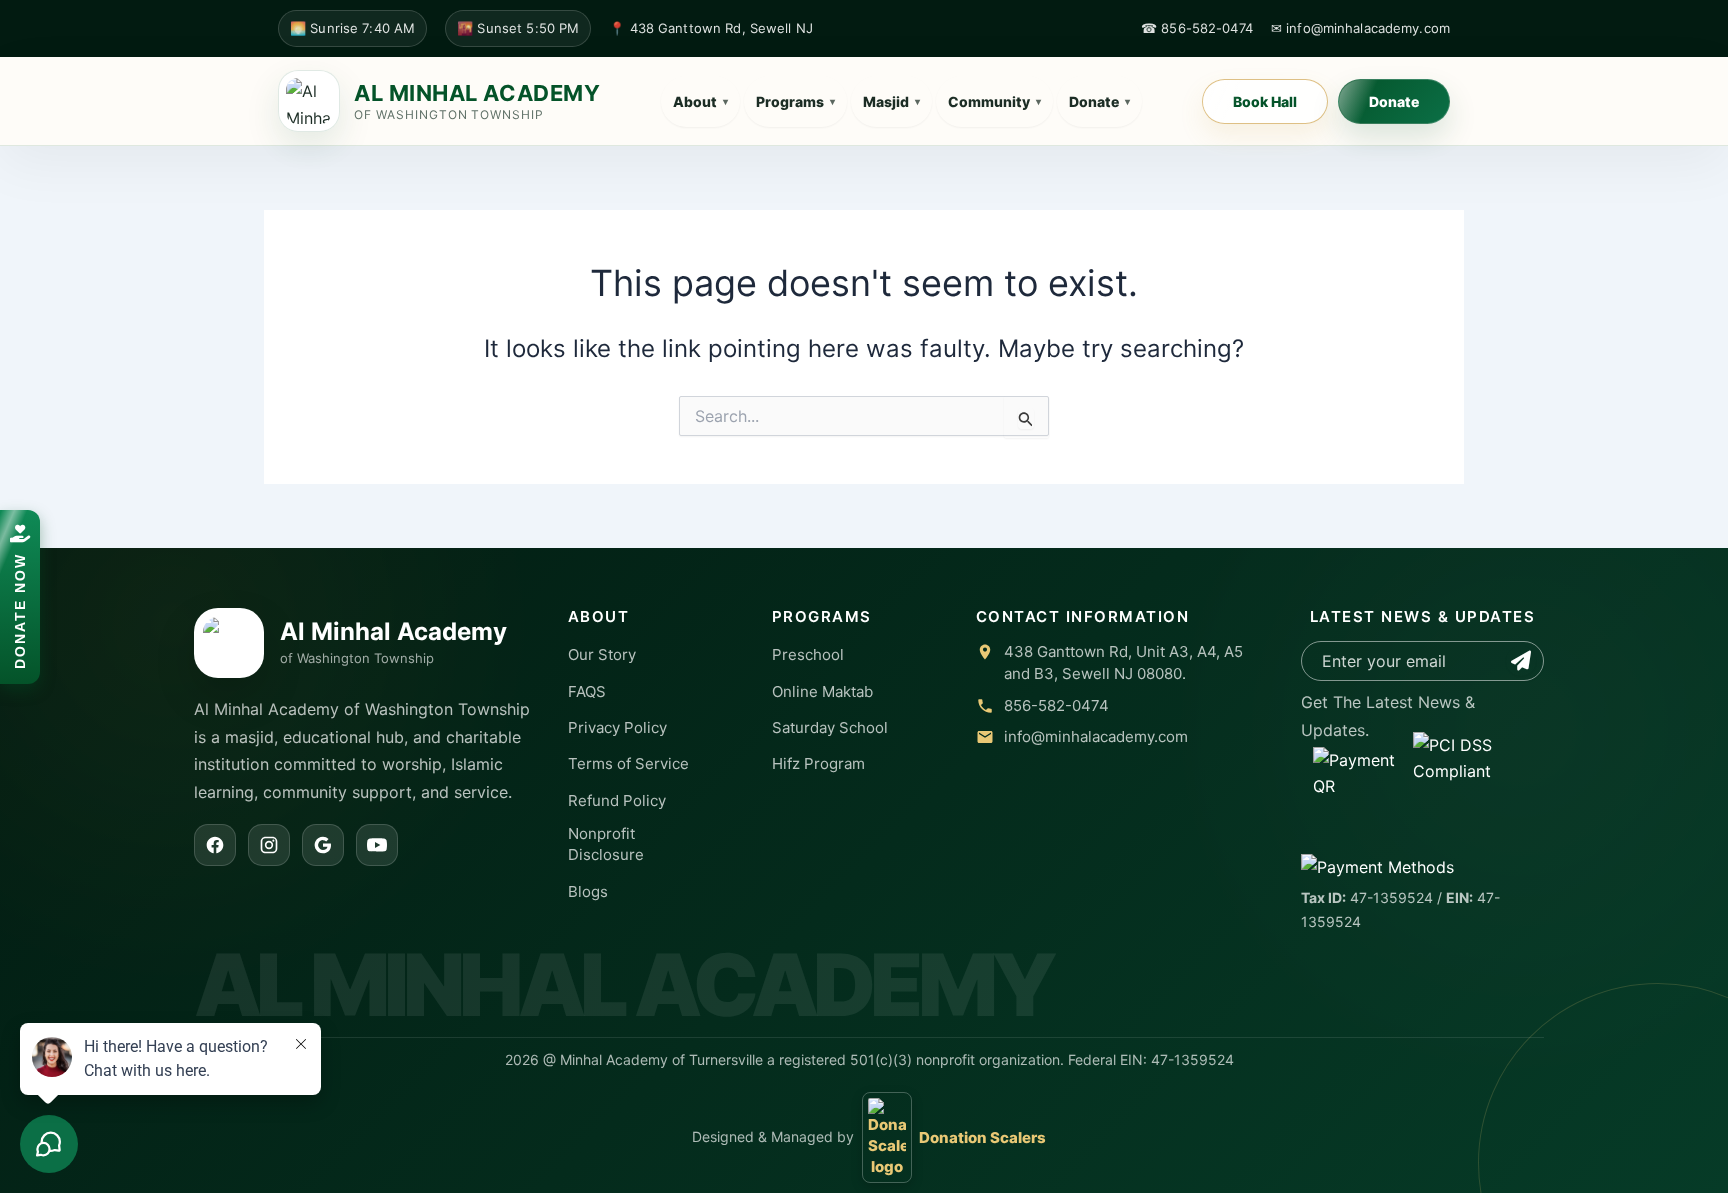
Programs (795, 101)
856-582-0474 (1056, 705)
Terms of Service (628, 763)
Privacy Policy (617, 727)
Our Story (602, 654)
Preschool (808, 654)
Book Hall (1265, 101)
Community (994, 101)
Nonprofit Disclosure (606, 844)
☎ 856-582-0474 (1197, 28)
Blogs (588, 891)
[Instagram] (269, 845)
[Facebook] (215, 845)
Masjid (891, 101)
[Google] (323, 845)
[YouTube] (377, 845)
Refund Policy (617, 800)
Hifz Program (818, 763)
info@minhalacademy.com (1096, 736)
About (700, 101)
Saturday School (830, 727)
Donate (1099, 101)
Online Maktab (822, 691)
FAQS (587, 691)
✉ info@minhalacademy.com (1360, 28)
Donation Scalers (982, 1137)
